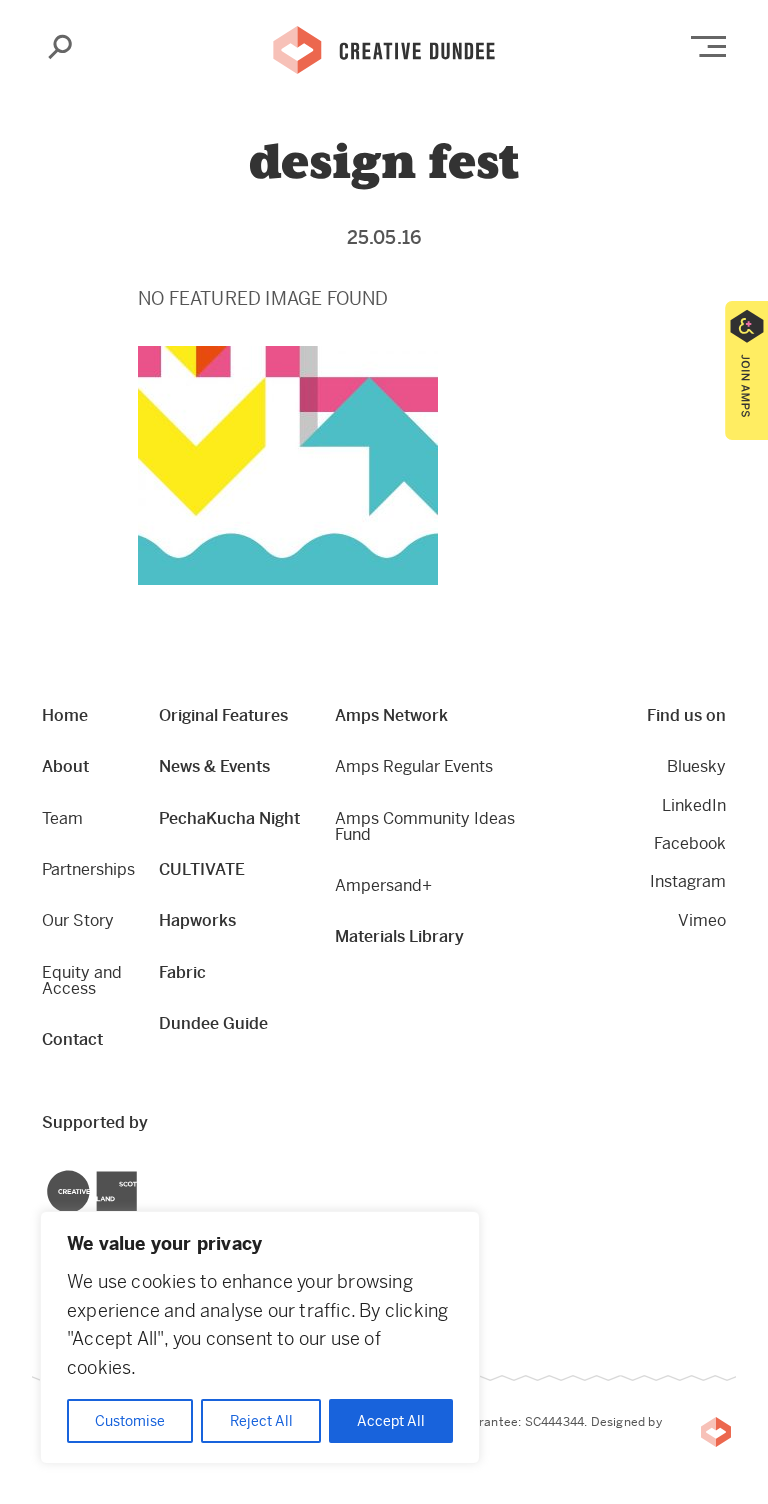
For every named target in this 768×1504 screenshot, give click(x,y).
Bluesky (696, 766)
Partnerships (88, 869)
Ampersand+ (383, 885)
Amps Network (391, 715)
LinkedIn (694, 805)
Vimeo (702, 920)
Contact (72, 1039)
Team (62, 818)
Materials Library (399, 936)
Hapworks (197, 920)
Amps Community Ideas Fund (425, 826)
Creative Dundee (384, 48)
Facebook (690, 843)
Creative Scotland (47, 1173)
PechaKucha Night (229, 818)
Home (65, 715)
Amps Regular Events (414, 766)
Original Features (223, 715)
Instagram (688, 881)
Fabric (182, 972)
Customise (130, 1421)
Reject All (261, 1421)
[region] (260, 1337)
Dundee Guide (213, 1023)
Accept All (391, 1421)
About (65, 766)
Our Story (78, 920)
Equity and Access (82, 980)
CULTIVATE (202, 869)
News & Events (214, 766)
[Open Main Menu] (708, 46)
